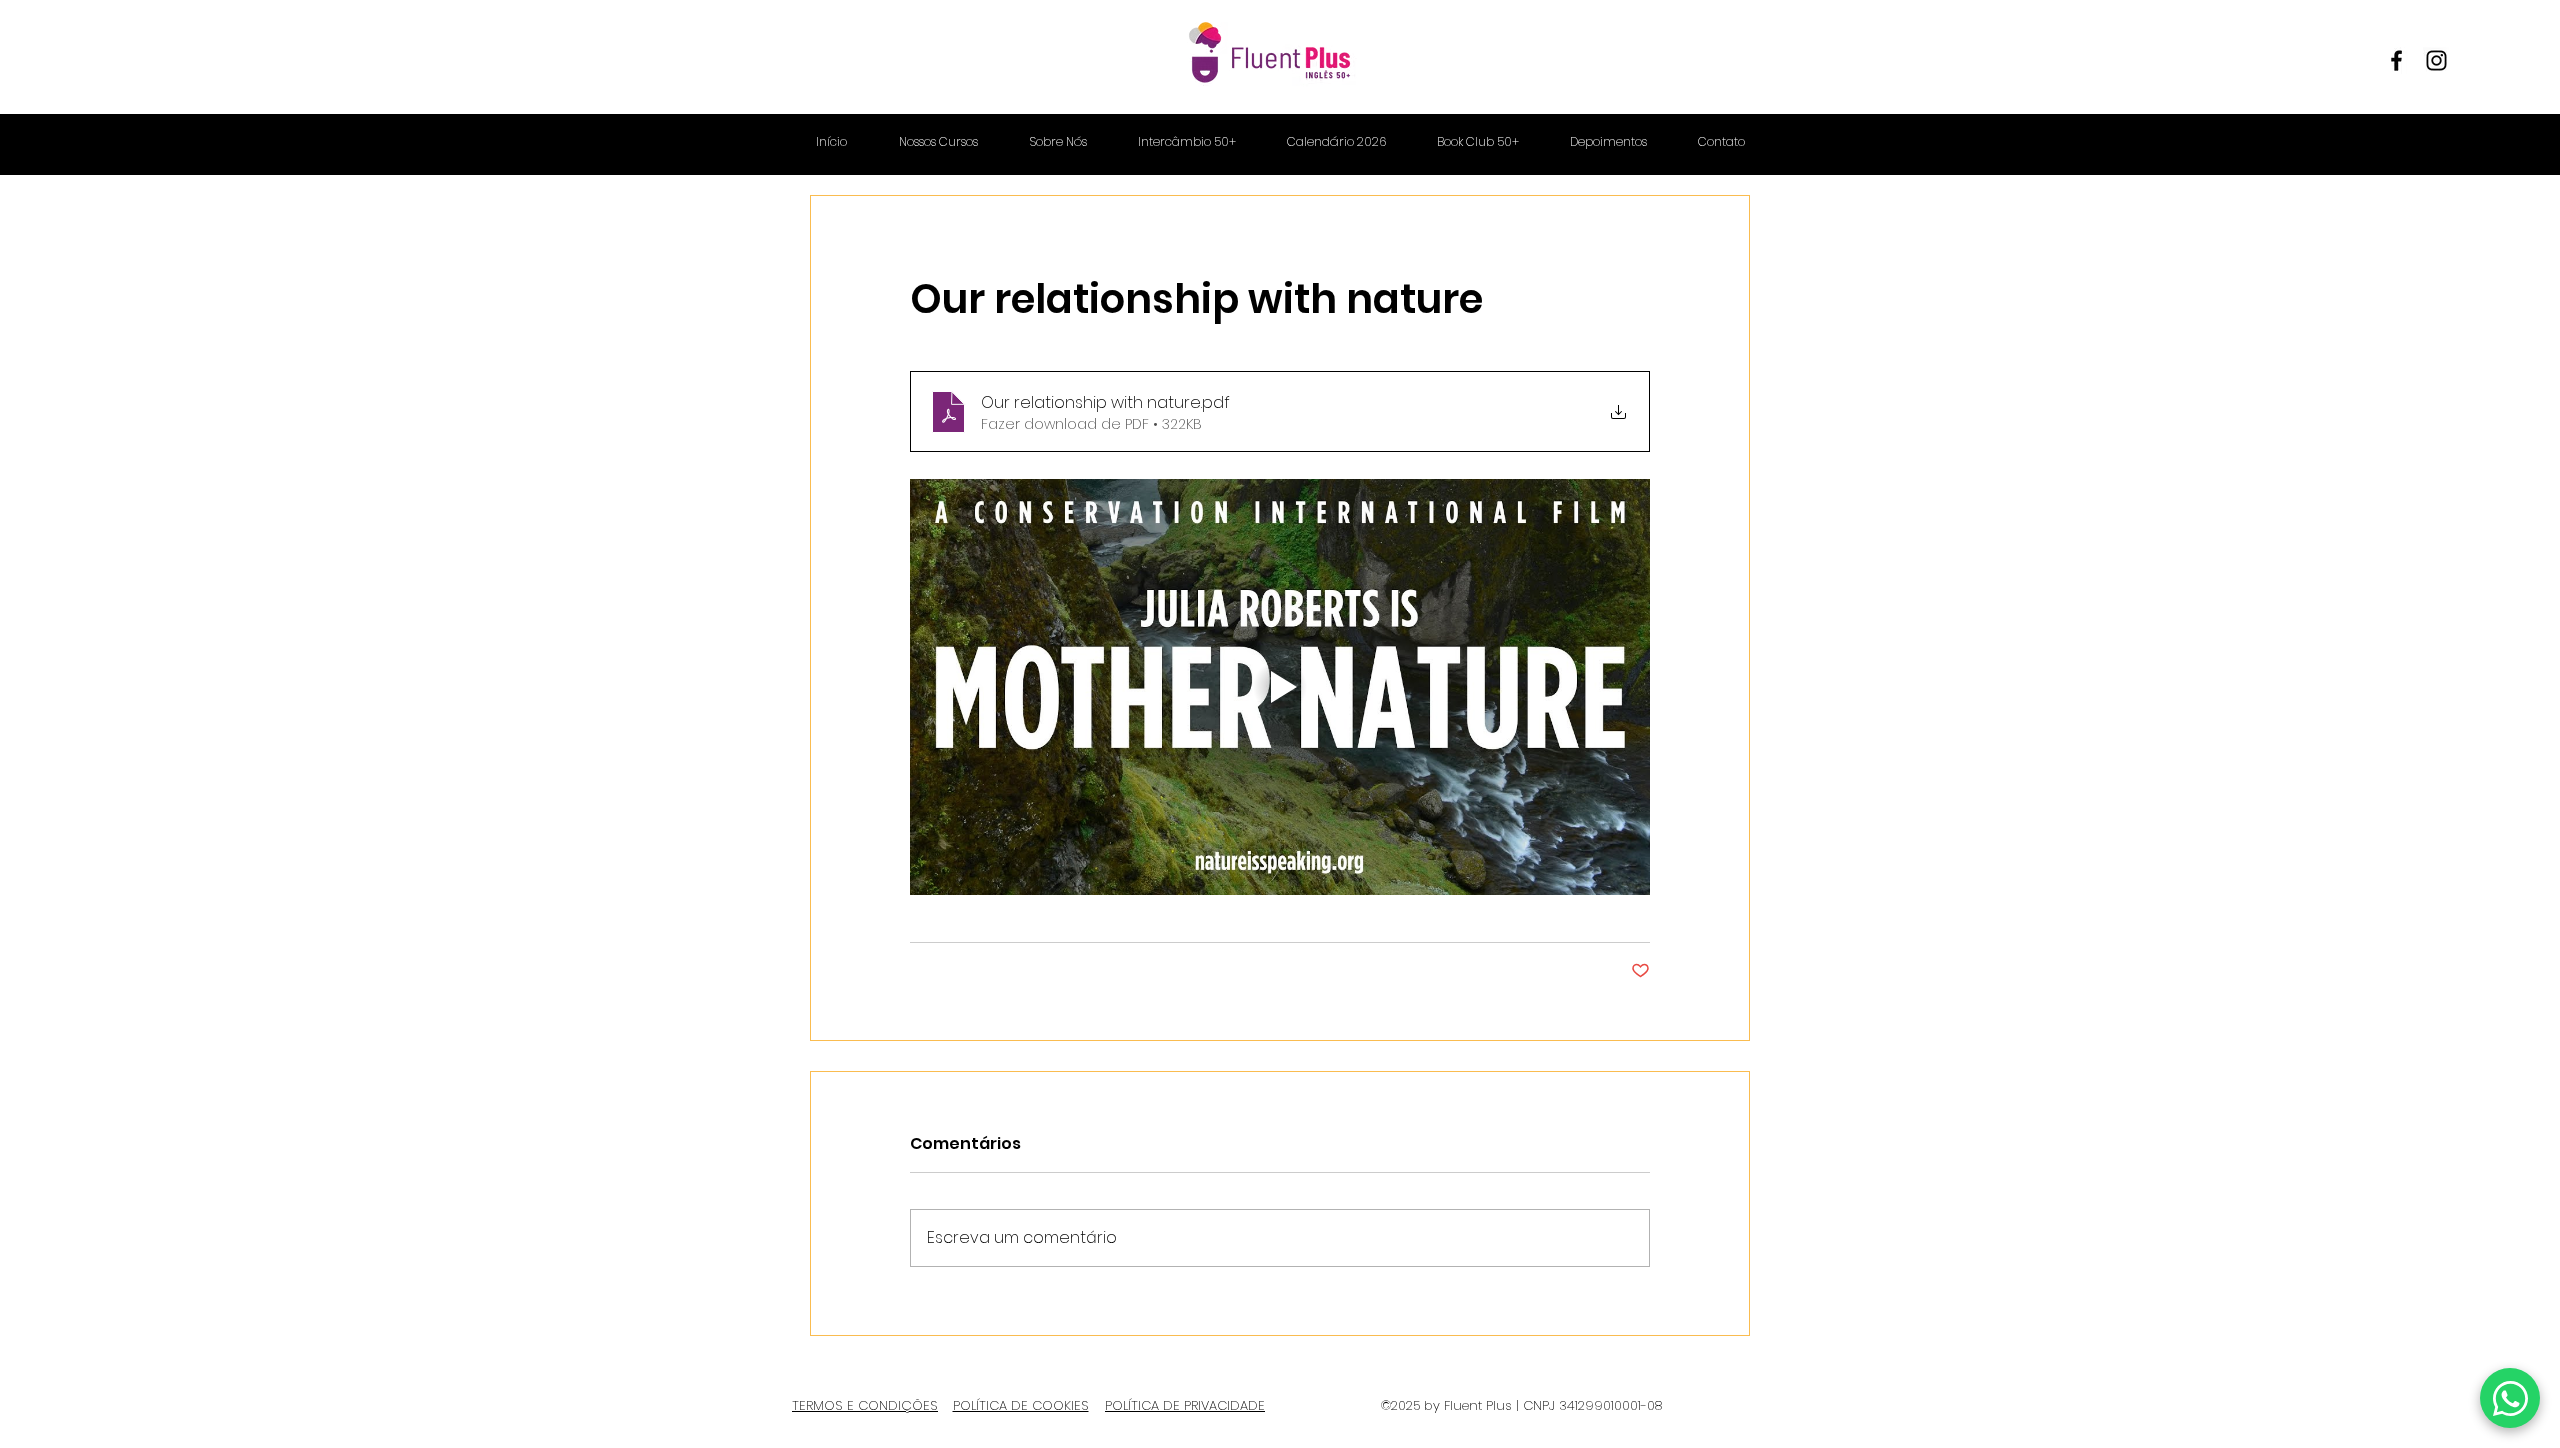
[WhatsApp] (2510, 1398)
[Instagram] (2436, 60)
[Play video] (1280, 687)
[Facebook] (2396, 60)
